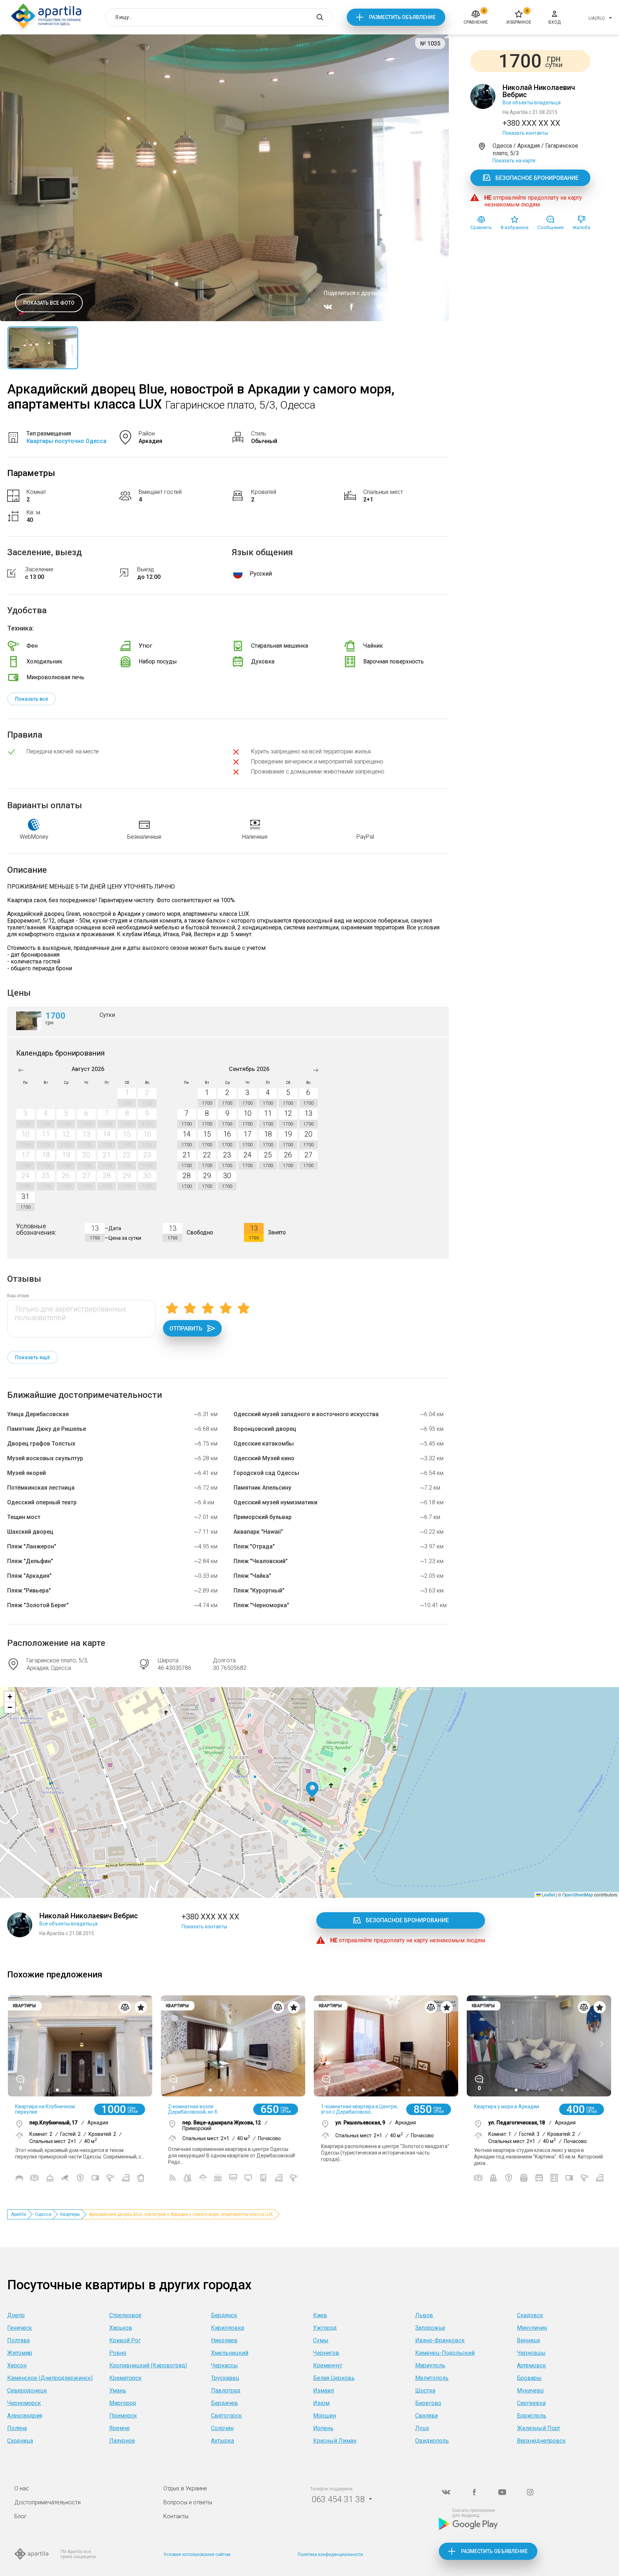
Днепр (16, 2315)
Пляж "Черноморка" (261, 1605)
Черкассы (224, 2365)
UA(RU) (597, 18)
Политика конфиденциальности (330, 2554)
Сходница (20, 2441)
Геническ (20, 2328)
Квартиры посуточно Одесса (66, 441)
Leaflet (548, 1894)
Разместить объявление (402, 17)
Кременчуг (328, 2365)
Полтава (18, 2340)
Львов (424, 2315)
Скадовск (530, 2315)
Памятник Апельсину (262, 1488)
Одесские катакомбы (264, 1444)
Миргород (123, 2403)
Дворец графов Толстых (41, 1444)
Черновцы (531, 2353)
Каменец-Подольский (445, 2353)
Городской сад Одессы (266, 1473)
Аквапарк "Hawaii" (258, 1532)
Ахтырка (222, 2441)
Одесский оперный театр (42, 1502)
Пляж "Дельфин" (30, 1561)
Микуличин (532, 2328)
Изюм (321, 2403)
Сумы (321, 2340)
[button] (312, 1790)
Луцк (422, 2428)
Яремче (119, 2428)
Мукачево (530, 2391)
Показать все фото (49, 303)
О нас (22, 2488)
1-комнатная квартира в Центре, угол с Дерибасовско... (359, 2109)
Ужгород (325, 2328)
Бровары (529, 2378)
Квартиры (70, 2214)
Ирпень (323, 2428)
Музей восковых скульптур (45, 1458)
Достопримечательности (47, 2502)
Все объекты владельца (532, 103)
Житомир (20, 2353)
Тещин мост (24, 1517)
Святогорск (226, 2416)
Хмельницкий (230, 2353)
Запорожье (430, 2328)
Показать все (32, 699)
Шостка (425, 2391)
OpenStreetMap (578, 1894)
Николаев (224, 2340)
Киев (320, 2315)
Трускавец (225, 2378)
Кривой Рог (125, 2340)
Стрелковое (125, 2315)
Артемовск (531, 2365)
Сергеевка (531, 2403)
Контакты (176, 2516)
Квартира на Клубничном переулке (45, 2109)
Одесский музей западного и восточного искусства (306, 1414)
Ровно (118, 2353)
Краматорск (125, 2378)
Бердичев (224, 2403)
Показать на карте (514, 161)
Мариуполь (430, 2365)
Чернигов (326, 2353)
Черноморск (24, 2403)
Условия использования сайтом (197, 2554)
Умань (118, 2391)
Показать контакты (525, 133)
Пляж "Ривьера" (29, 1591)
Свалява (426, 2416)
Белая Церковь (334, 2378)
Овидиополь (432, 2441)
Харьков (121, 2328)
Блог (21, 2516)
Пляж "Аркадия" (29, 1576)
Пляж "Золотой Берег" (38, 1605)
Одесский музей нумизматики (275, 1502)
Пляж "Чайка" (252, 1576)
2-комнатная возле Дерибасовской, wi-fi (193, 2109)
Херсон (17, 2365)
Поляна (17, 2428)
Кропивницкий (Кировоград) (148, 2365)
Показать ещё (32, 1357)
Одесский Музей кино (264, 1458)
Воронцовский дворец (265, 1429)
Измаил (323, 2391)
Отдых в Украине (185, 2488)
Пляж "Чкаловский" (261, 1561)
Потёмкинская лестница (41, 1488)
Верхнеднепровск (541, 2441)
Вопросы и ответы (188, 2502)
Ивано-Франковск (440, 2340)
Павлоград (226, 2391)
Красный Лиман (335, 2441)
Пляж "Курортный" (259, 1591)
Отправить (186, 1329)
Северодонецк (27, 2391)
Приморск (123, 2416)
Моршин (325, 2416)
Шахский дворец (30, 1532)
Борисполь (532, 2416)
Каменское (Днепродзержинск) (50, 2378)
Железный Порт (539, 2428)
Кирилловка (227, 2328)
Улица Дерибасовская (38, 1414)
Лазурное (122, 2441)
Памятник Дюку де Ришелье (47, 1429)
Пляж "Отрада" (254, 1546)
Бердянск (224, 2315)
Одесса (43, 2214)
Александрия (25, 2416)
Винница (528, 2340)
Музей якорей (27, 1473)
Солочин (222, 2428)
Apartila (19, 2214)
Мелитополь (432, 2378)
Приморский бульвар (263, 1517)
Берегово (428, 2403)
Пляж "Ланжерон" (32, 1546)
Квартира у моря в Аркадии (507, 2106)
